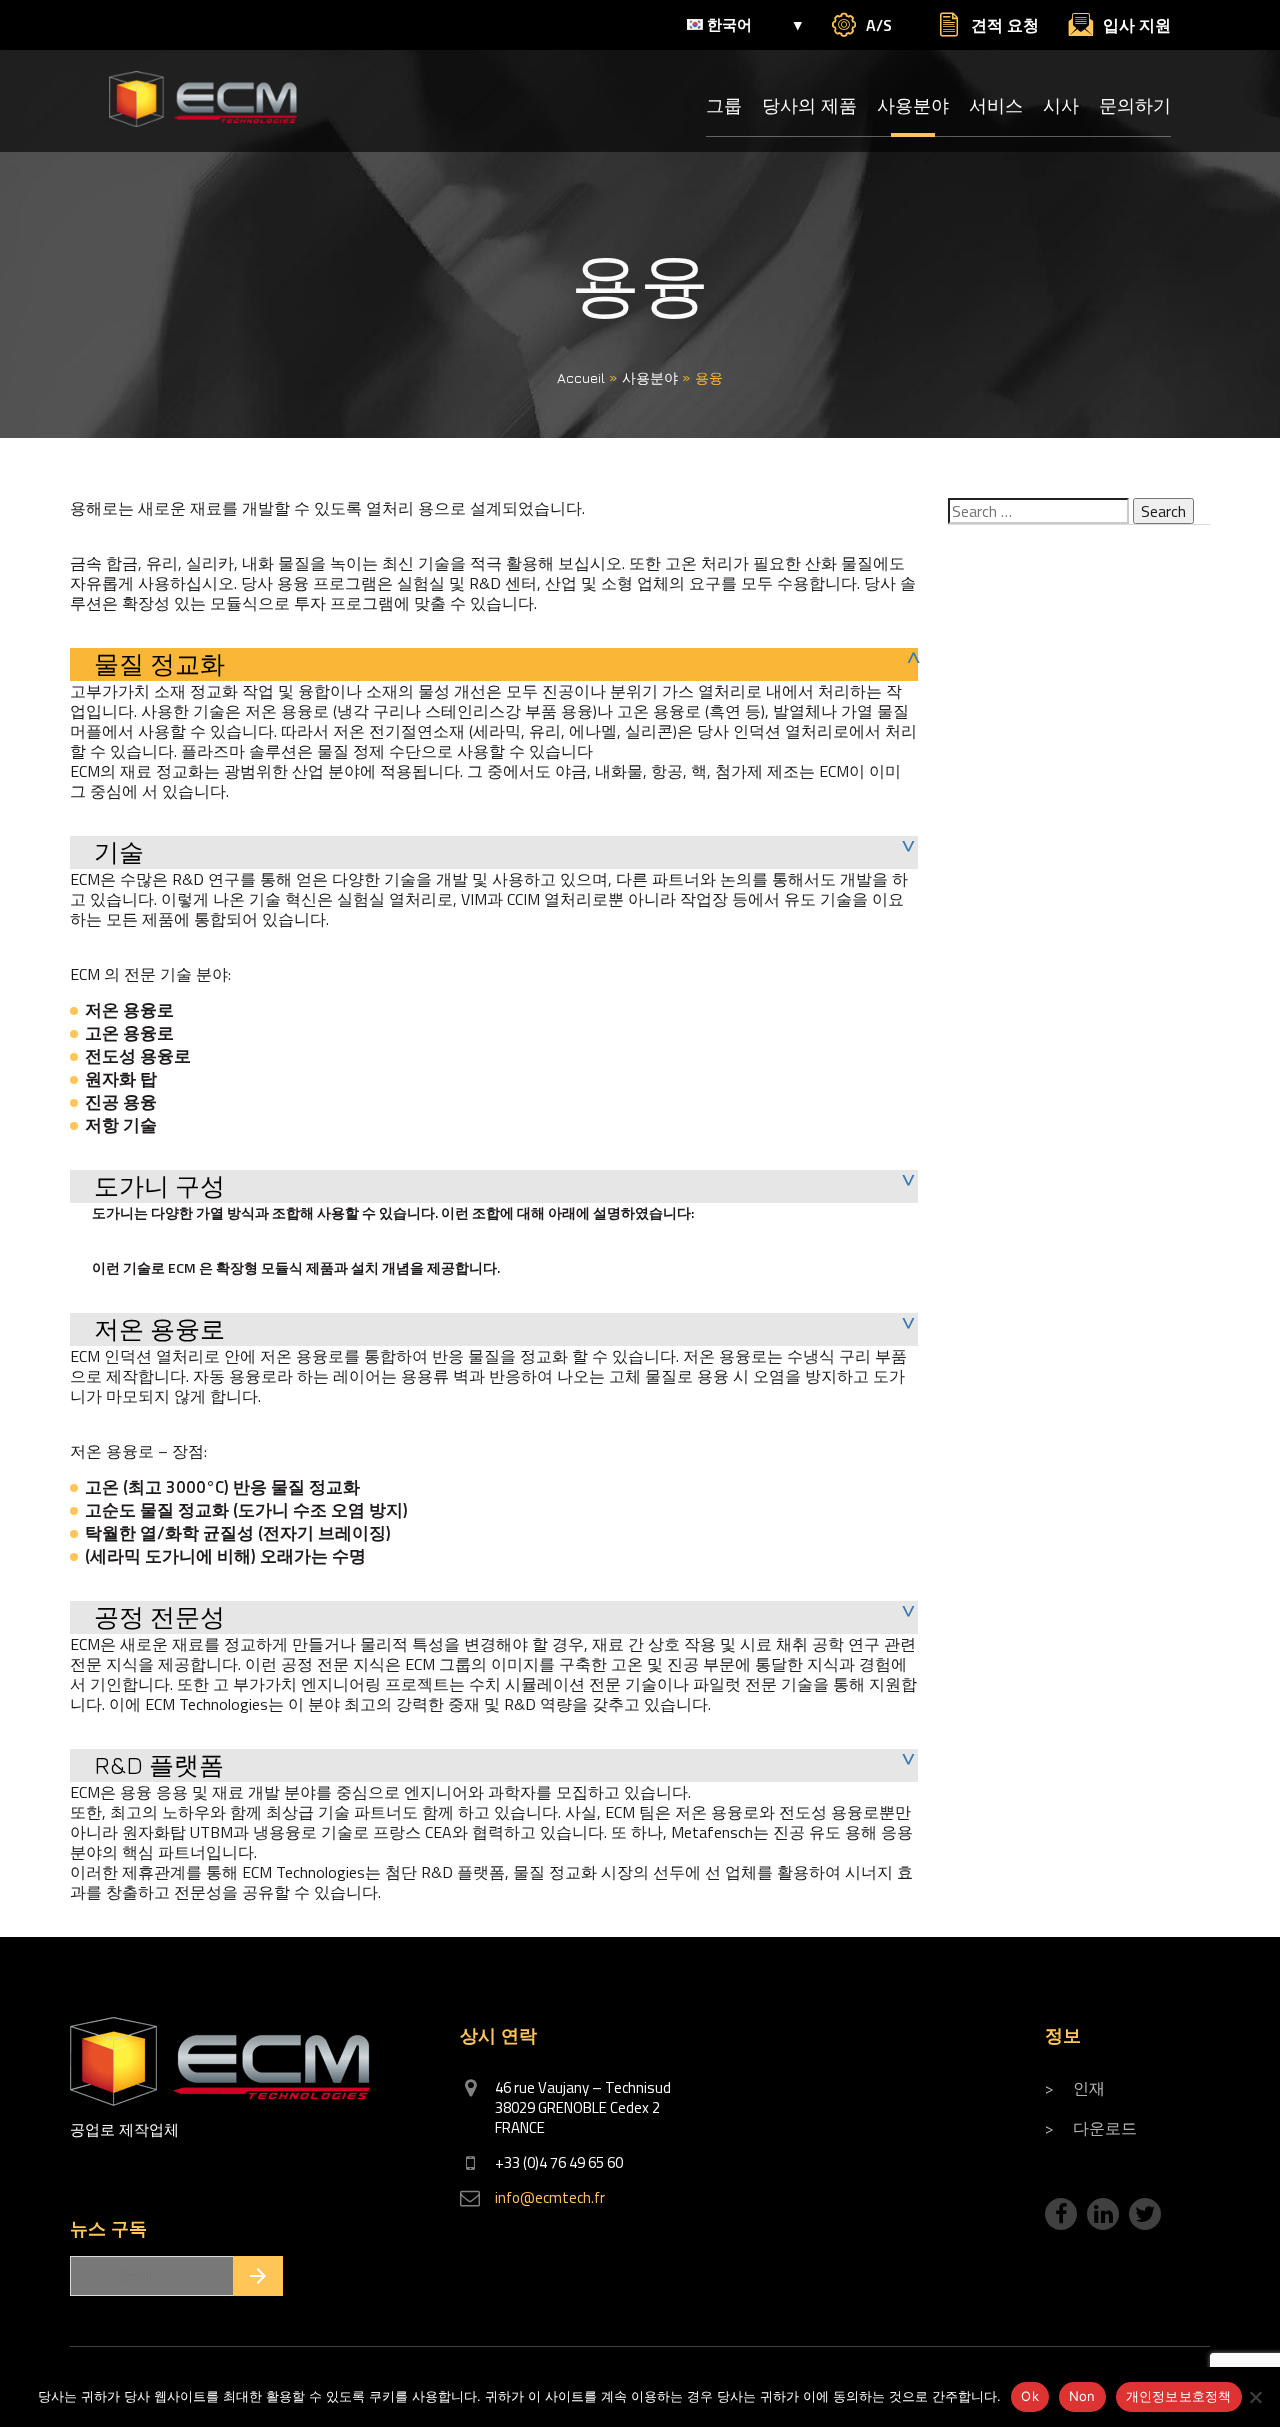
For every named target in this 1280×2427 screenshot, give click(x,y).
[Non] (1255, 2397)
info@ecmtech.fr (550, 2197)
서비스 (996, 105)
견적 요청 (1005, 25)
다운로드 (1105, 2128)
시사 (1061, 105)
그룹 (724, 105)
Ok (1030, 2396)
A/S (879, 25)
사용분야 (913, 105)
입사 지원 (1137, 25)
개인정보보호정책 (1179, 2396)
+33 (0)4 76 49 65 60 (559, 2162)
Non (1082, 2396)
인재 (1089, 2088)
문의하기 (1135, 105)
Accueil (581, 377)
